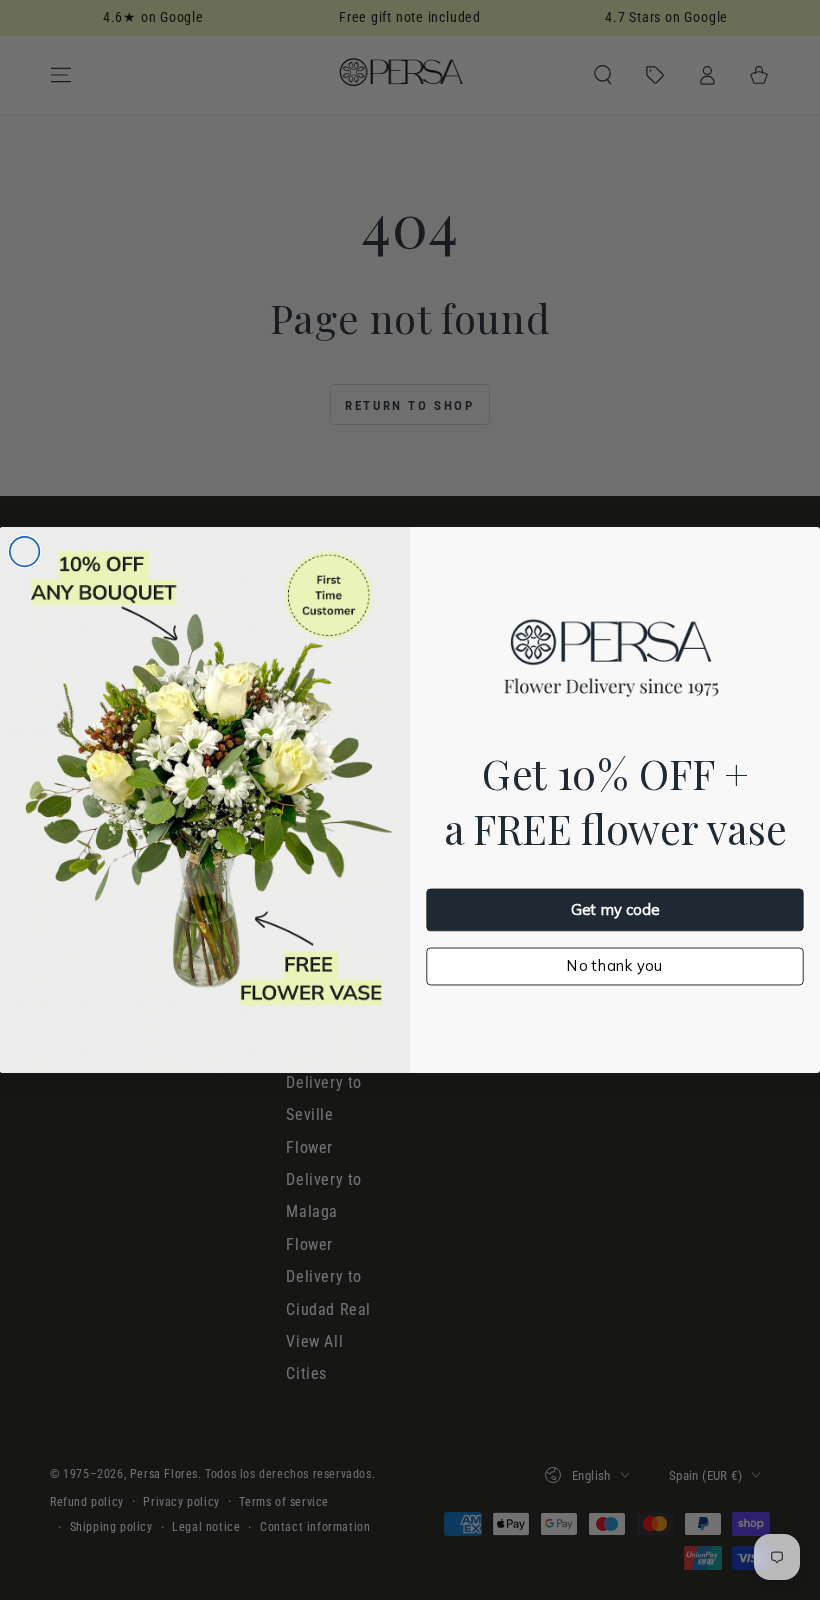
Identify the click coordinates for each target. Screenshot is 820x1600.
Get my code (615, 909)
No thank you (614, 965)
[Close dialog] (25, 552)
